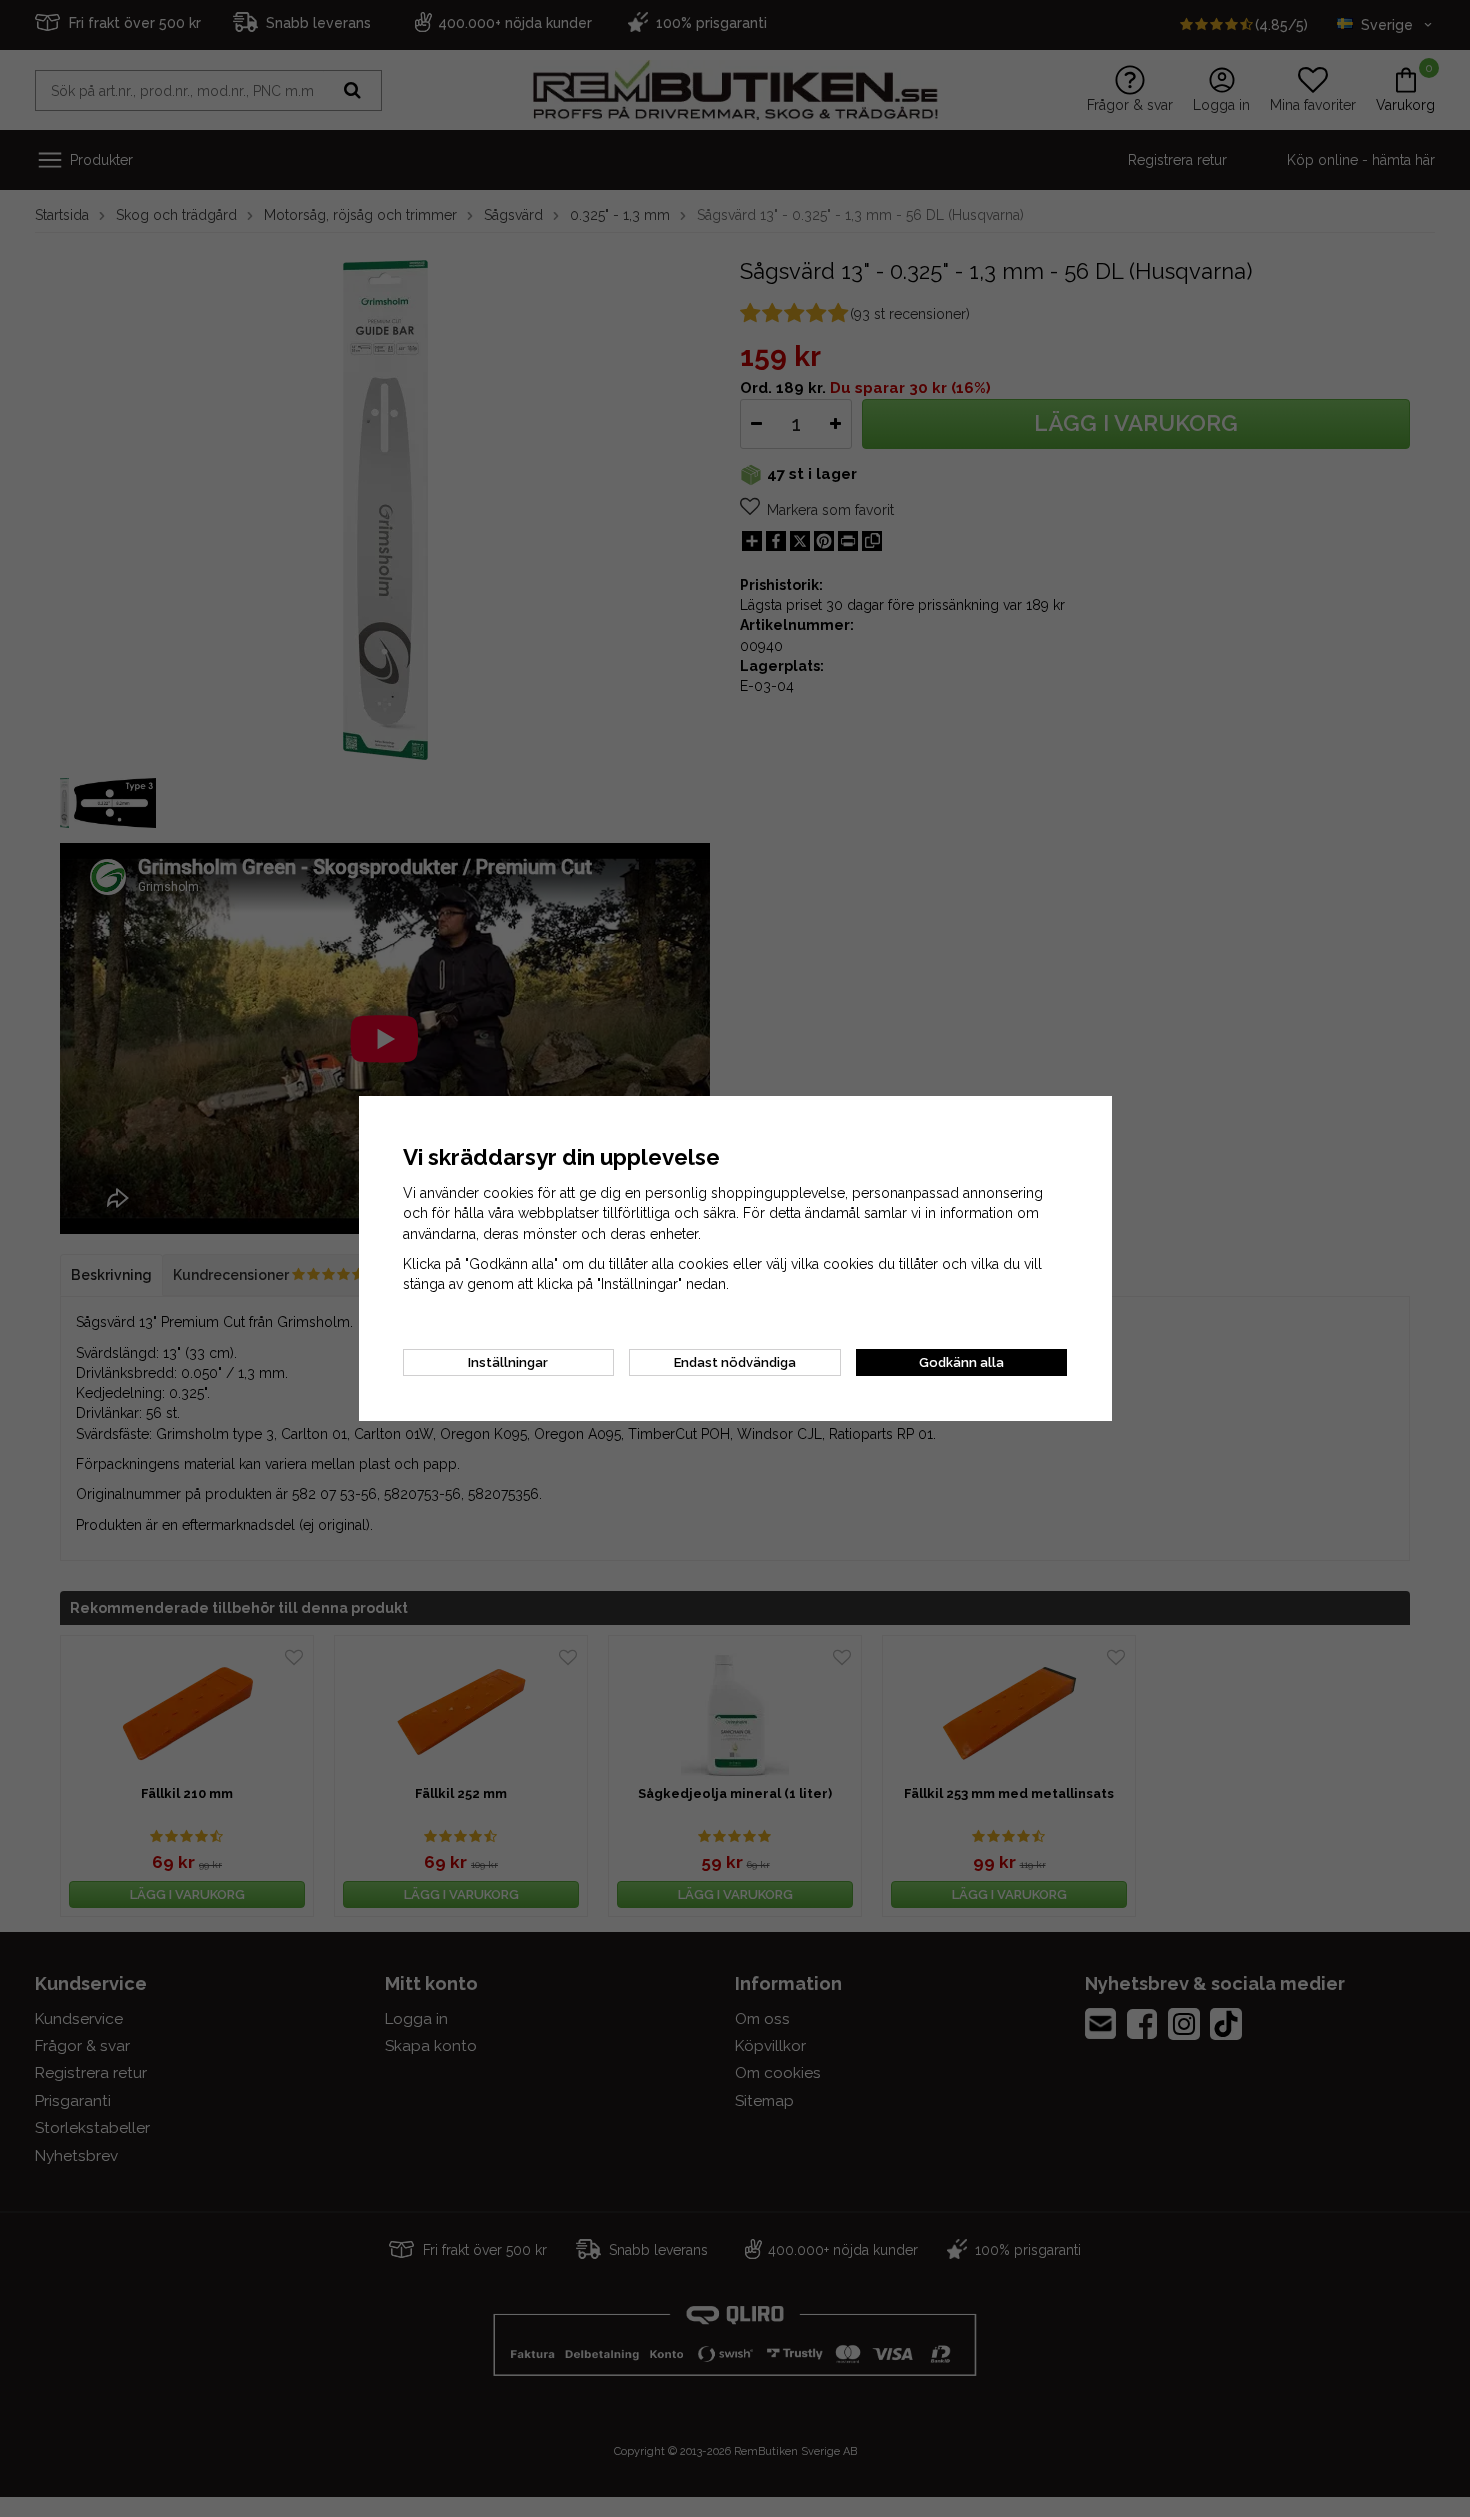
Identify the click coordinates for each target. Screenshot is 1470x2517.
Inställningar (508, 1362)
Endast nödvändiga (735, 1362)
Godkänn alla (961, 1362)
